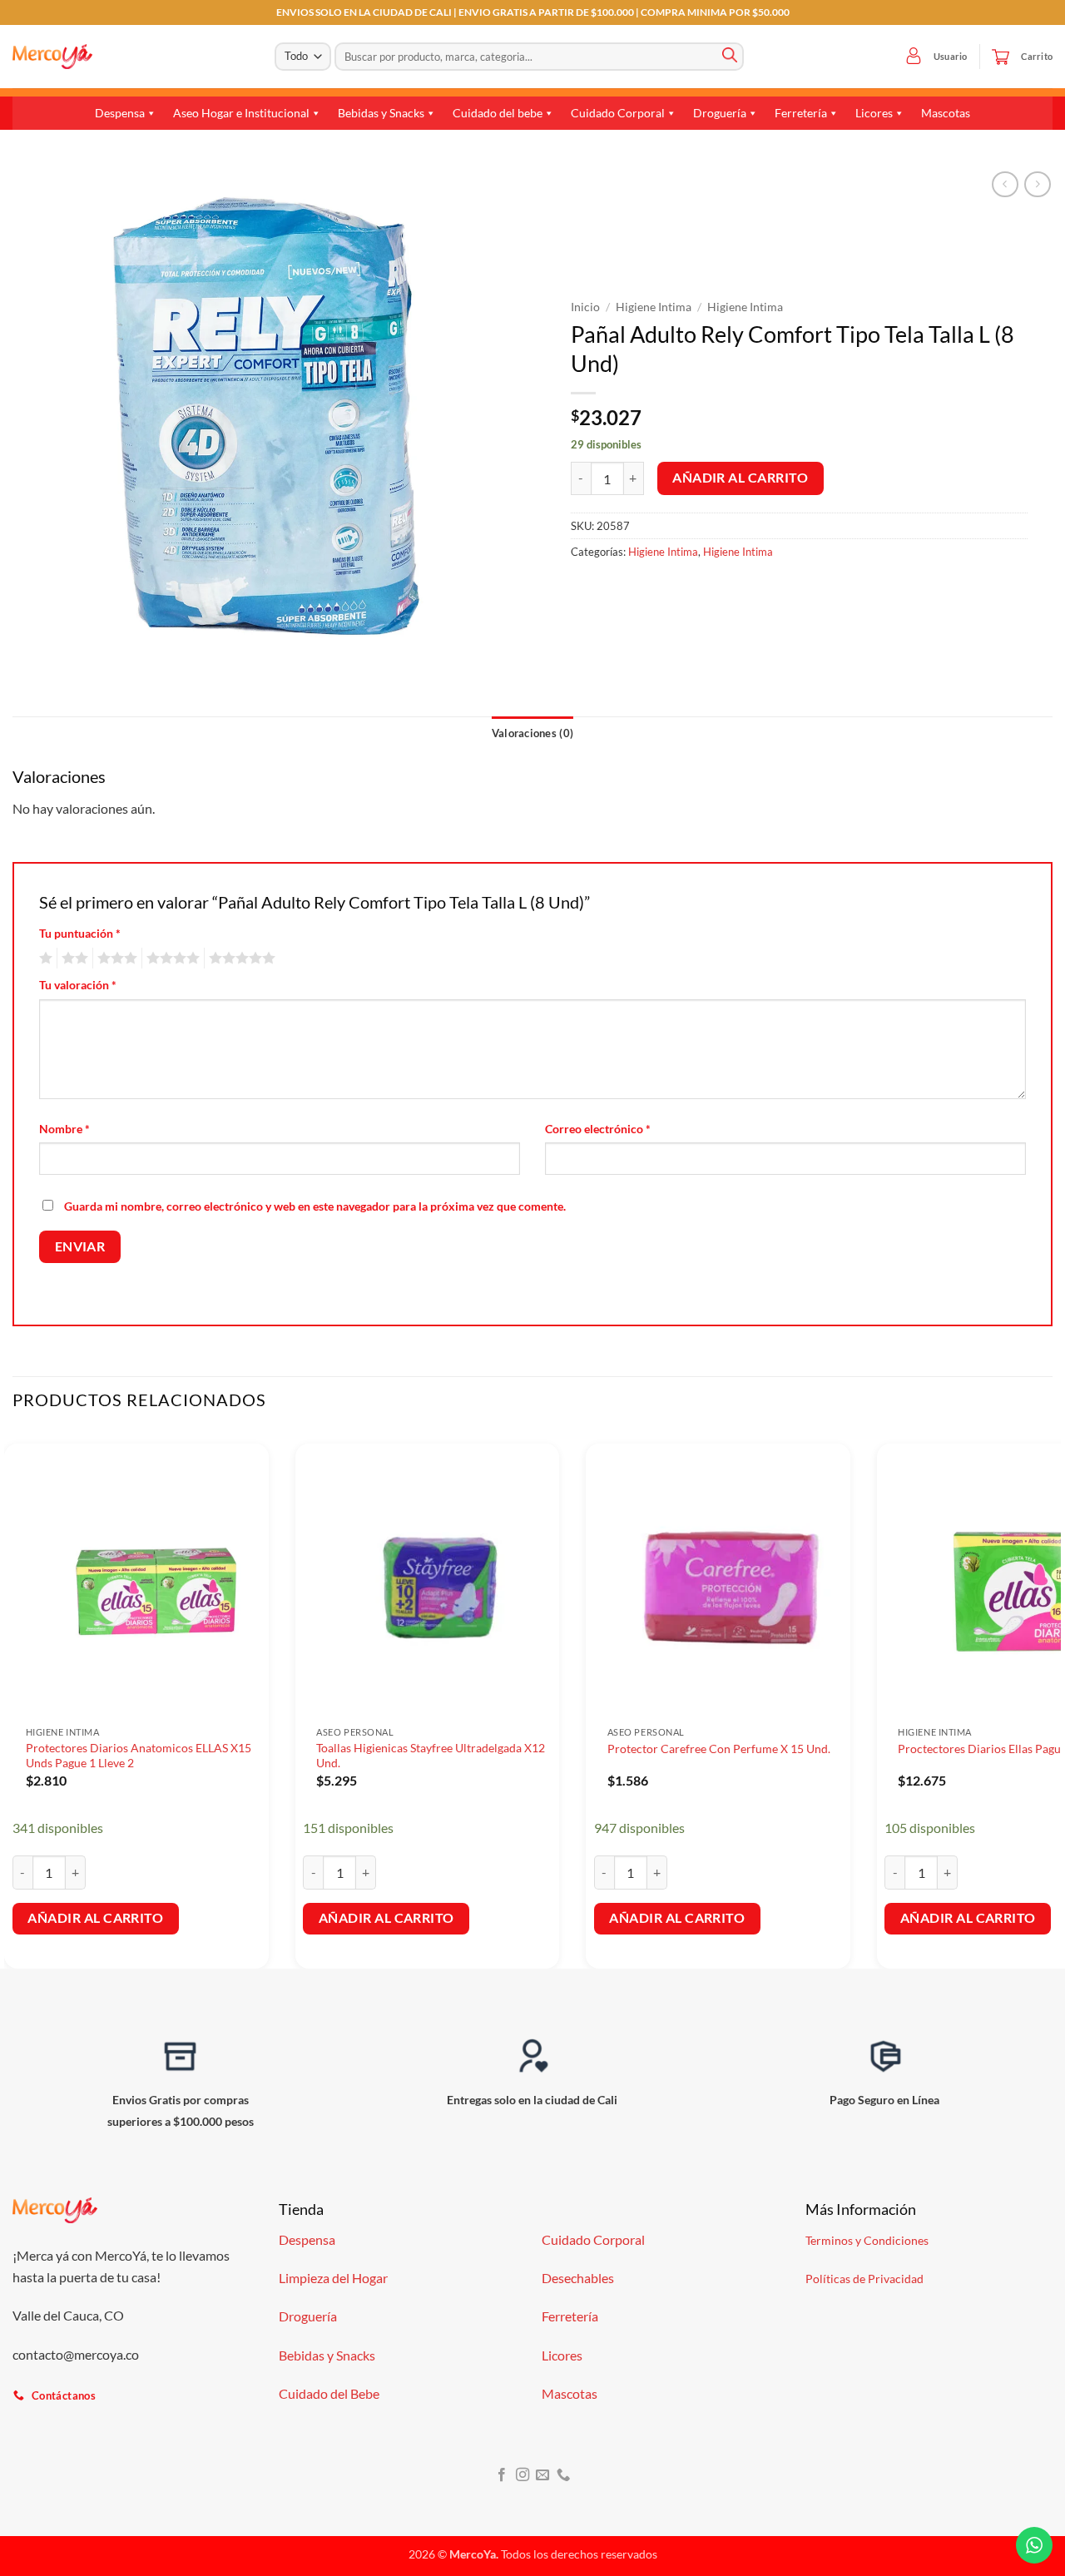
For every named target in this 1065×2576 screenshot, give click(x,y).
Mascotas (946, 113)
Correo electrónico (598, 1129)
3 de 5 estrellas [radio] (115, 959)
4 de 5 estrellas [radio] (171, 959)
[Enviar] (730, 57)
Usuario (951, 56)
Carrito (1037, 56)
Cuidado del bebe (498, 113)
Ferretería (801, 113)
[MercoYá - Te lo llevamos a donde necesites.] (52, 57)
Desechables (578, 2278)
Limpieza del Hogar (333, 2278)
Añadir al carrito (740, 478)
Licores (874, 113)
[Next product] (1005, 184)
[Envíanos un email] (542, 2475)
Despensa (120, 113)
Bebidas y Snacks (381, 113)
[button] (914, 57)
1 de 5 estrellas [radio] (44, 959)
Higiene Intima (654, 307)
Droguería (720, 113)
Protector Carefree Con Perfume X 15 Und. (719, 1749)
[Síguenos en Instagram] (523, 2475)
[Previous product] (1037, 184)
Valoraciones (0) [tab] (532, 733)
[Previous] (13, 1698)
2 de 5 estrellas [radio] (72, 959)
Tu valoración (78, 985)
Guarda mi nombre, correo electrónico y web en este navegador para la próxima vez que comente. (315, 1206)
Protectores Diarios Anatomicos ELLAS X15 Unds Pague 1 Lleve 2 (139, 1756)
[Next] (1052, 1698)
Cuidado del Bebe (329, 2393)
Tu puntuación (80, 933)
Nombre (64, 1129)
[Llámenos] (563, 2475)
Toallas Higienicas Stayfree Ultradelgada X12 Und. (431, 1756)
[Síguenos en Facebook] (502, 2475)
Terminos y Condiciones (867, 2240)
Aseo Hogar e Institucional (241, 113)
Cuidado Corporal (618, 113)
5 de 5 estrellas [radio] (240, 959)
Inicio (585, 307)
